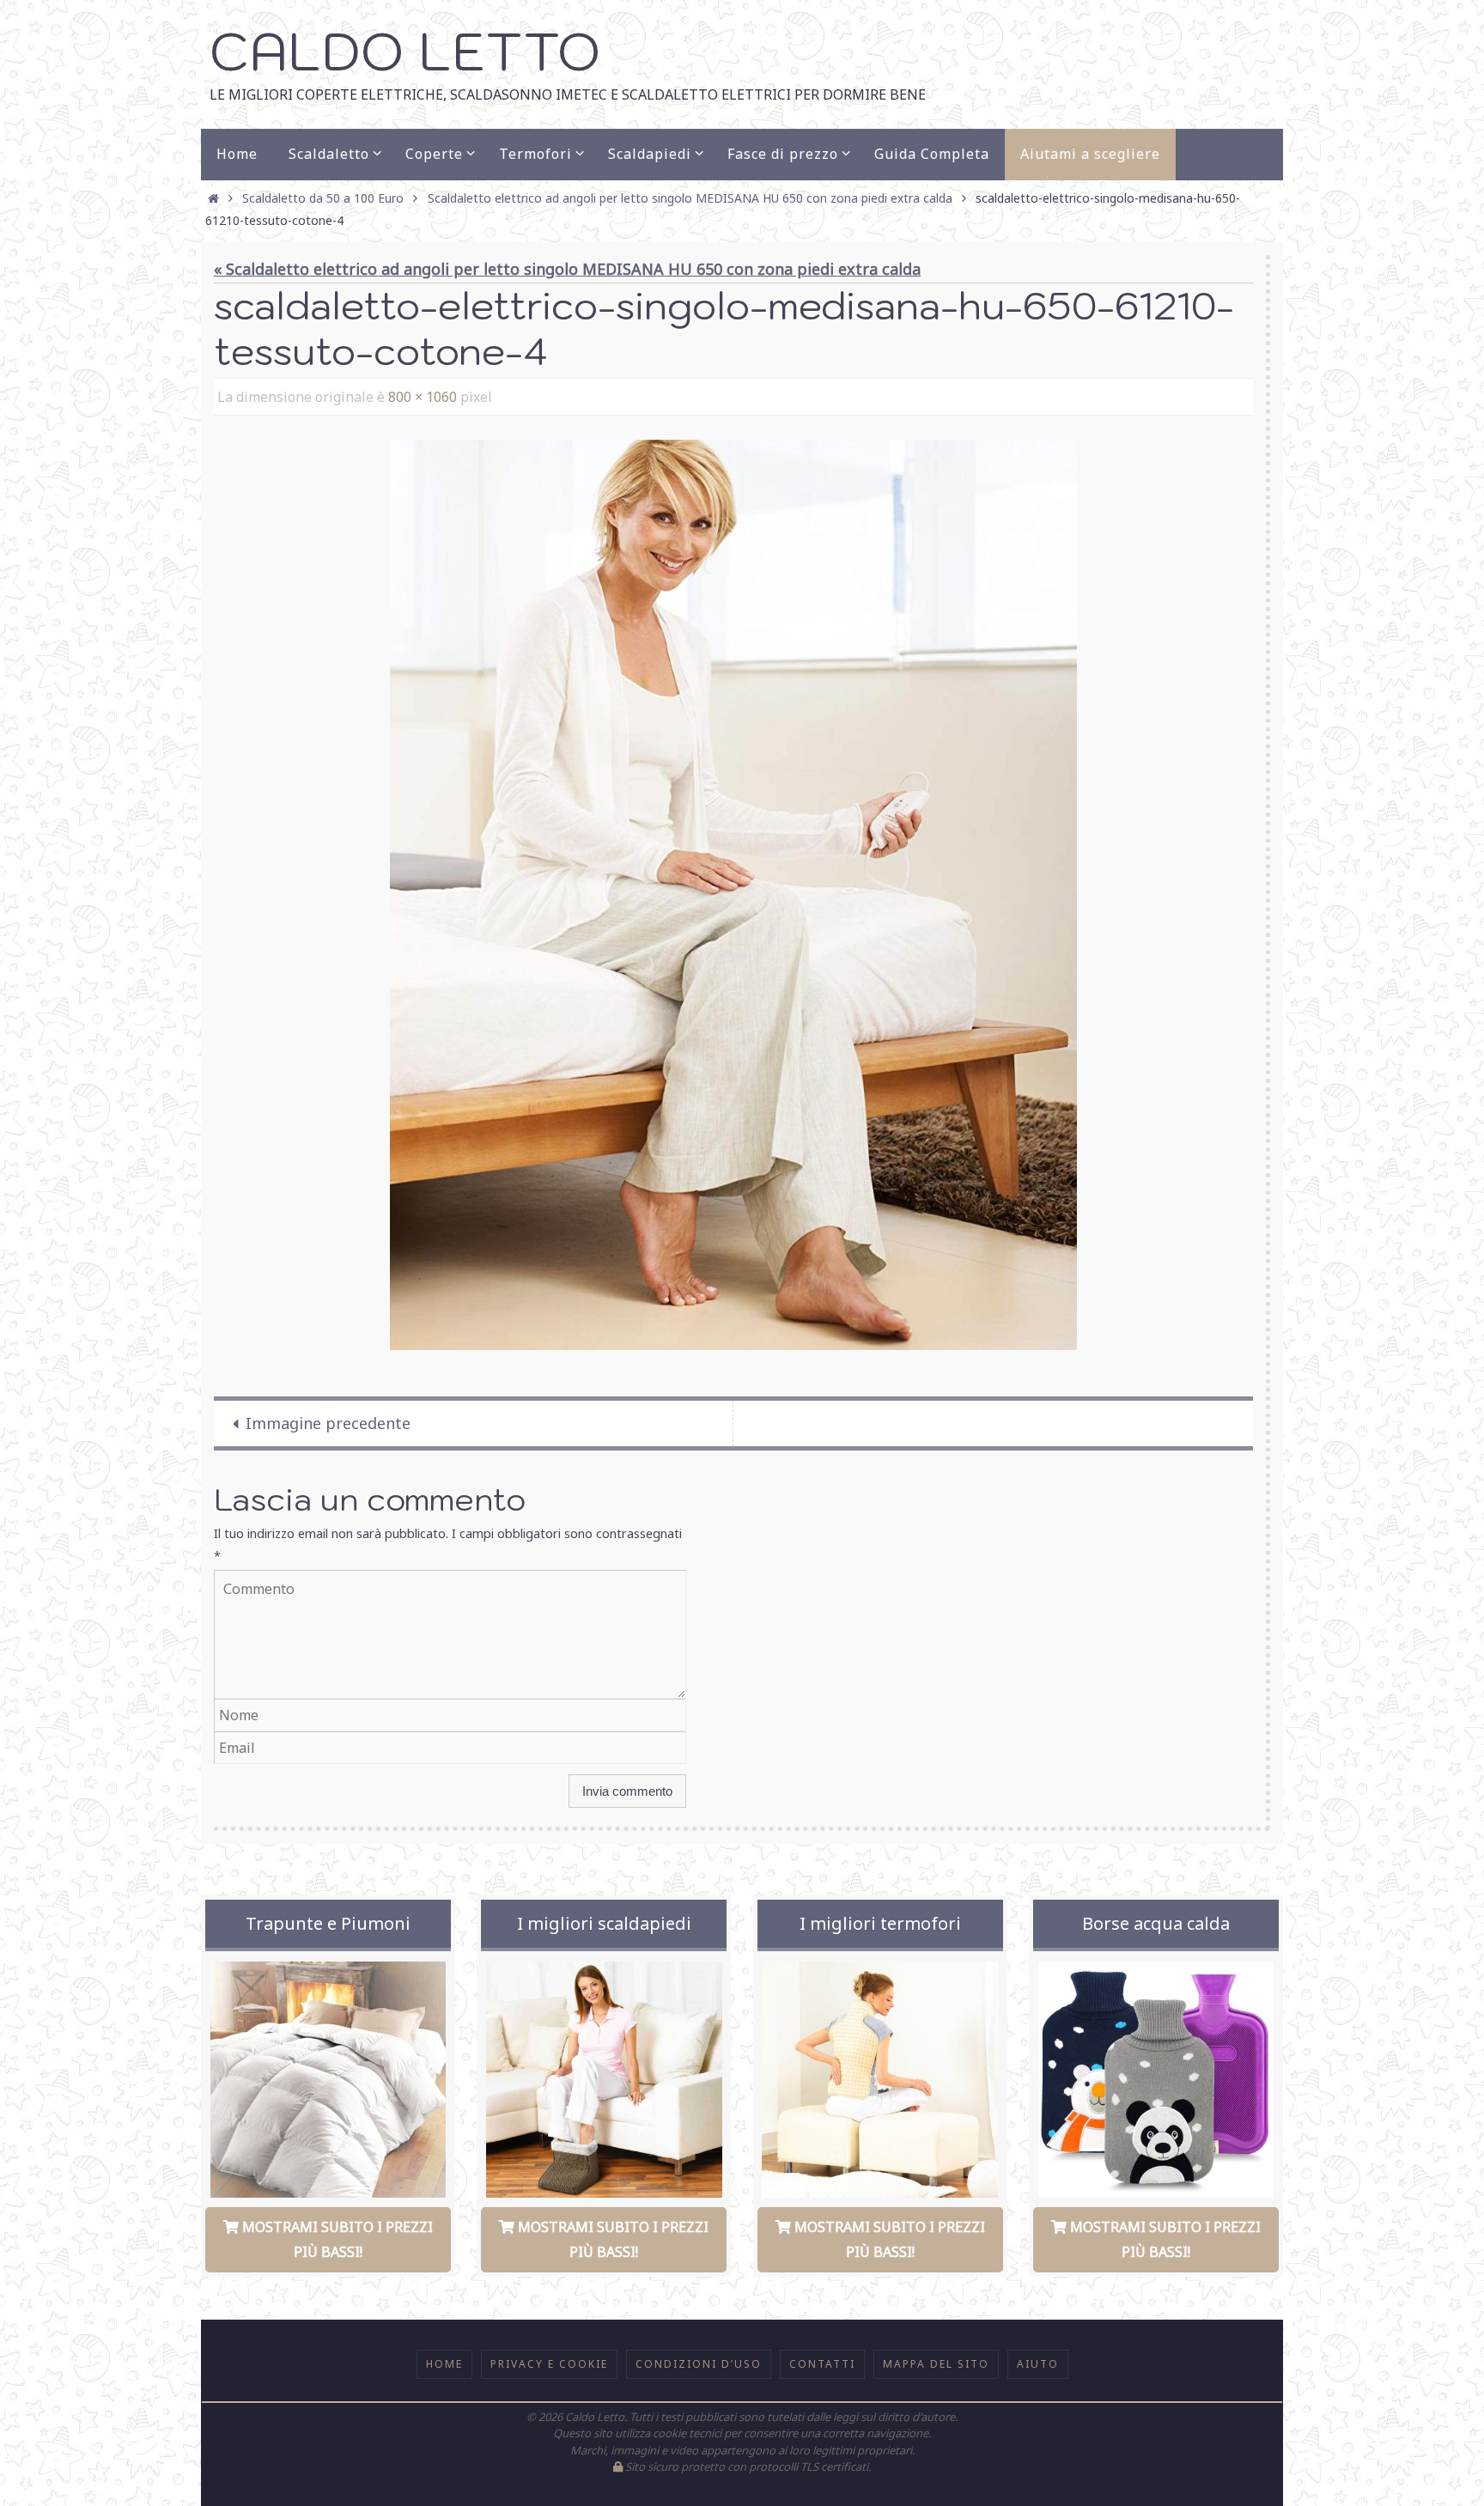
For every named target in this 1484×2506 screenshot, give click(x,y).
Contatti (822, 2364)
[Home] (214, 198)
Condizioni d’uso (699, 2364)
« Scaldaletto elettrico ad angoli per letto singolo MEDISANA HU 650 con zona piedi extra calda (567, 269)
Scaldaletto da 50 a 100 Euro (323, 198)
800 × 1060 (423, 397)
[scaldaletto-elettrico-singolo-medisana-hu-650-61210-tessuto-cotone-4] (733, 895)
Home (444, 2364)
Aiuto (1038, 2364)
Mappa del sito (936, 2364)
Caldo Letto (405, 51)
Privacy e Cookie (549, 2364)
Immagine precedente (328, 1423)
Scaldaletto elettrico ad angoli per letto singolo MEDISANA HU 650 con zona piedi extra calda (690, 198)
